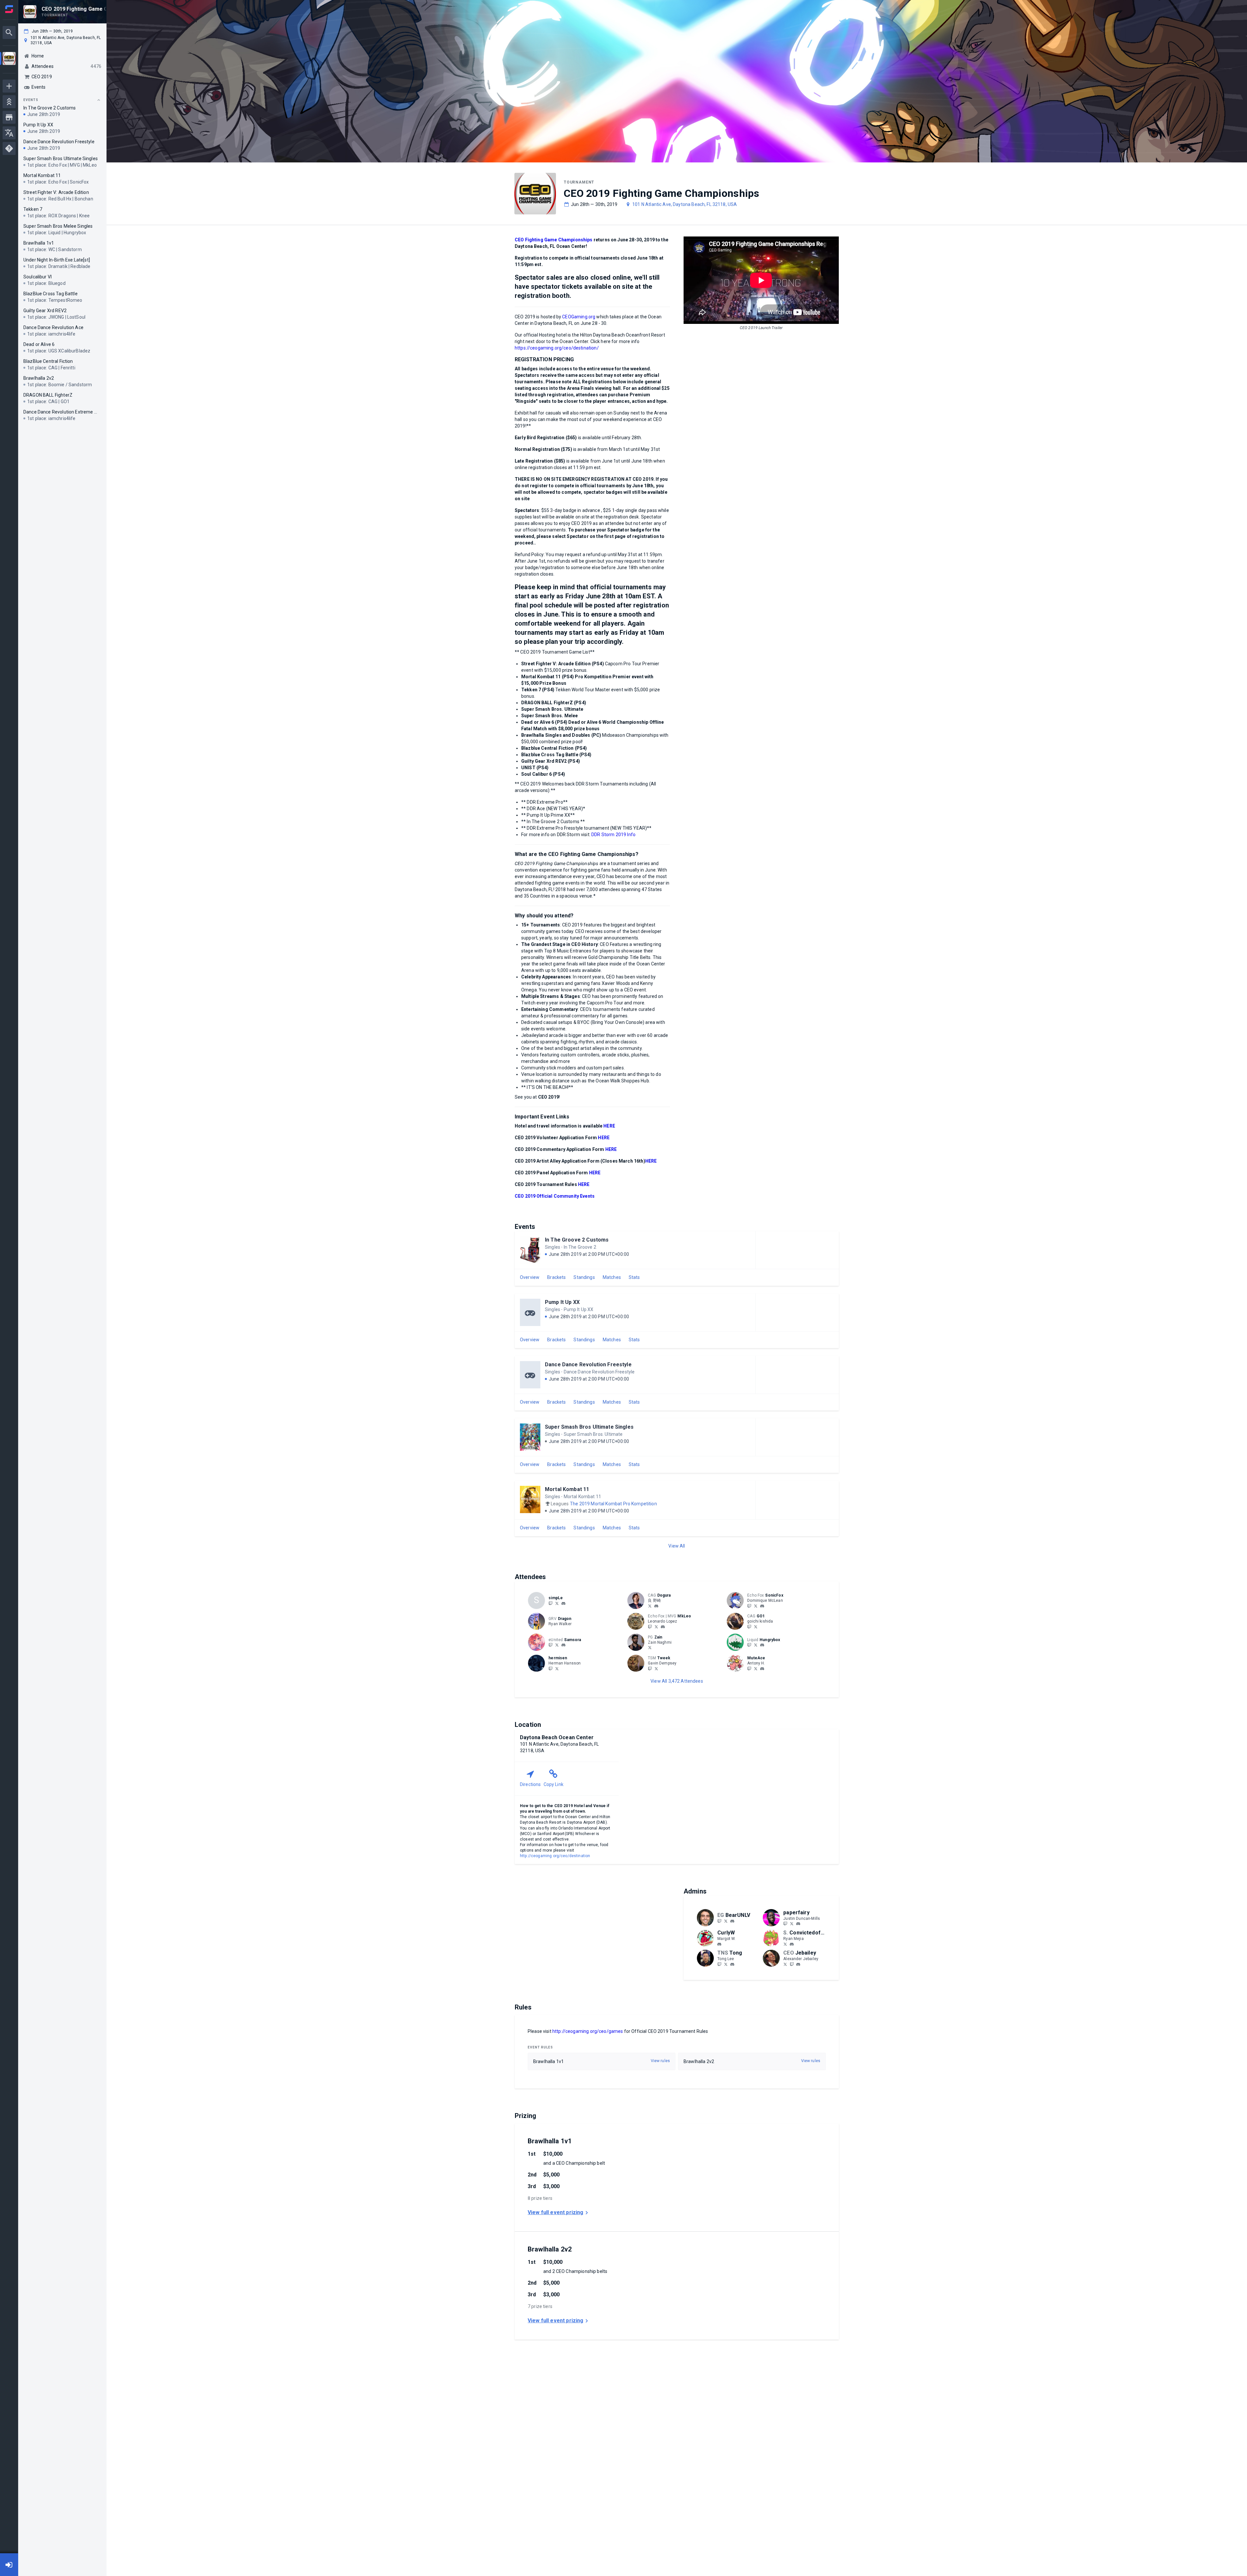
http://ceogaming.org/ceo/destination (555, 1856)
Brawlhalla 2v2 (550, 2249)
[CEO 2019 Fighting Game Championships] (9, 59)
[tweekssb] (650, 1668)
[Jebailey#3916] (798, 1964)
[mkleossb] (650, 1626)
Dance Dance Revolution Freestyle (588, 1365)
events (31, 100)
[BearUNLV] (719, 1921)
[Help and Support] (9, 148)
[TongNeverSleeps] (726, 1964)
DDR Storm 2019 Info (613, 835)
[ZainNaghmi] (650, 1648)
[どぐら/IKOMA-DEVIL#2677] (656, 1606)
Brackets (556, 1277)
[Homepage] (9, 9)
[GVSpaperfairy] (792, 1924)
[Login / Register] (9, 2565)
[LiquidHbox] (756, 1645)
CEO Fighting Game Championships (554, 240)
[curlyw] (719, 1944)
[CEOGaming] (792, 1964)
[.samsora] (563, 1645)
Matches (612, 1277)
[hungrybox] (762, 1645)
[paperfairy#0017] (798, 1924)
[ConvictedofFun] (785, 1944)
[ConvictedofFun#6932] (792, 1944)
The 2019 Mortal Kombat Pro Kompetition (613, 1504)
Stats (634, 1277)
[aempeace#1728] (563, 1603)
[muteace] (762, 1669)
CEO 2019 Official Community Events (555, 1196)
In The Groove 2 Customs (577, 1240)
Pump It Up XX (562, 1302)
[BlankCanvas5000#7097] (762, 1606)
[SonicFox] (749, 1606)
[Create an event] (9, 86)
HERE (609, 1126)
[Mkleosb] (656, 1626)
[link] (563, 1603)
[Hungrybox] (749, 1645)
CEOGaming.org (579, 317)
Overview (530, 1277)
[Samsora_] (557, 1645)
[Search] (9, 32)
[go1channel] (749, 1626)
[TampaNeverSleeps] (719, 1964)
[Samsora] (550, 1645)
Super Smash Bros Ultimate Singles (589, 1427)
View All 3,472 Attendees (677, 1681)
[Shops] (9, 117)
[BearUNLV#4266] (732, 1921)
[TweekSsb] (656, 1668)
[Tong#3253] (732, 1964)
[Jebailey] (785, 1964)
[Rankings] (9, 102)
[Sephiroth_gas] (650, 1606)
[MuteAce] (749, 1668)
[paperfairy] (785, 1924)
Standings (584, 1277)
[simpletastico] (550, 1603)
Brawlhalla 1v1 (550, 2141)
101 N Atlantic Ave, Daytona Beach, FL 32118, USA (685, 204)
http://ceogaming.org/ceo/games (588, 2031)
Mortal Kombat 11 (567, 1489)
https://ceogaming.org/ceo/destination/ (557, 348)
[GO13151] (756, 1626)
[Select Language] (9, 133)
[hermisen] (550, 1668)
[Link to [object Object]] (637, 1600)
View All (677, 1546)
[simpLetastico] (557, 1603)
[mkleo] (663, 1627)
